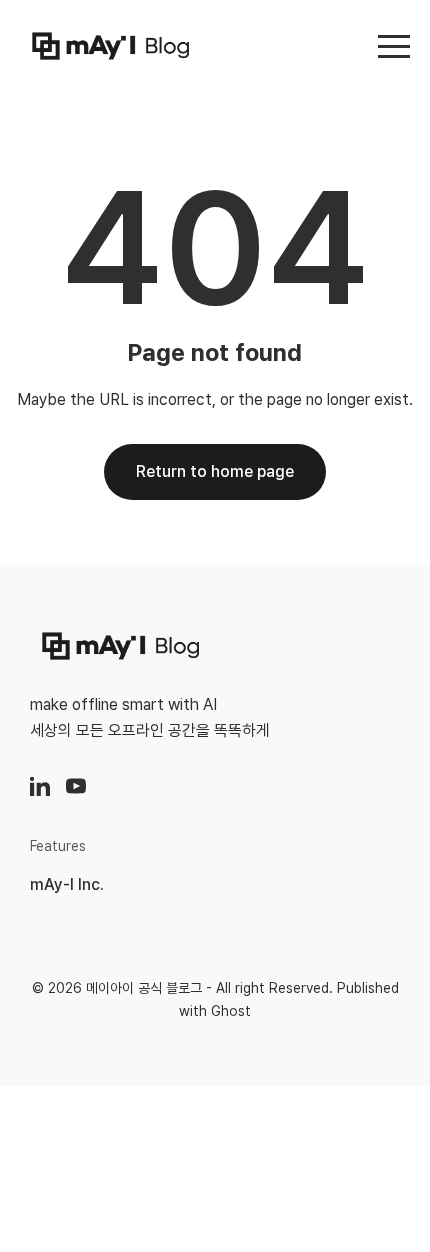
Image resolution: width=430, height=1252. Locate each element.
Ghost (231, 1011)
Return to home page (215, 471)
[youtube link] (76, 786)
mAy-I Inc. (67, 884)
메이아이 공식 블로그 (144, 988)
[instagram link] (40, 786)
